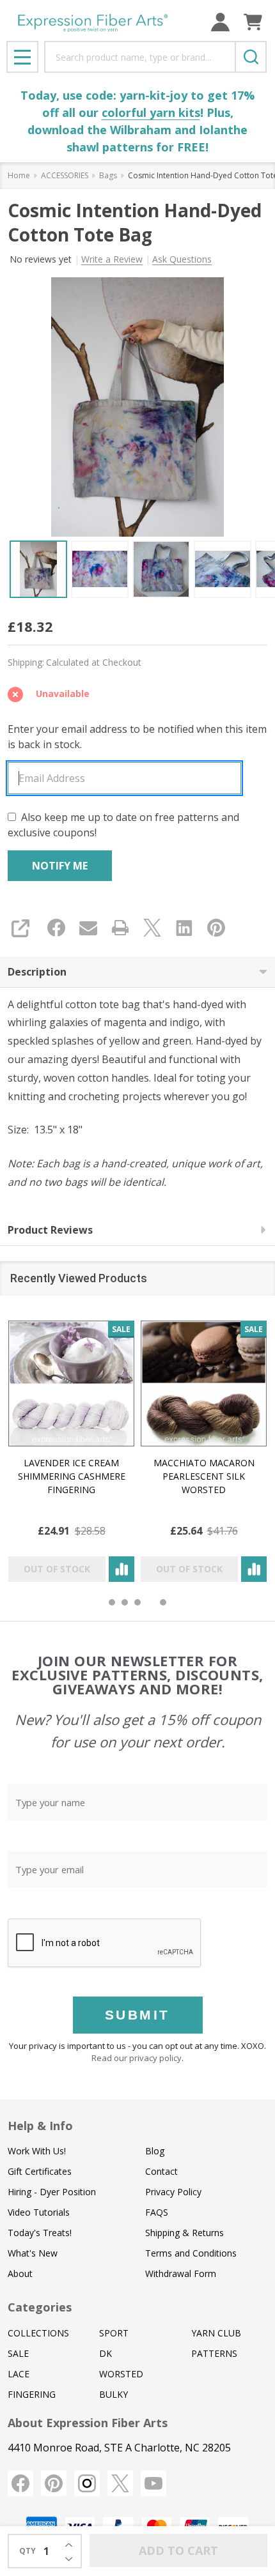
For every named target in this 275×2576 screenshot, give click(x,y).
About (20, 2273)
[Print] (120, 928)
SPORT (114, 2333)
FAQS (157, 2212)
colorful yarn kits (151, 112)
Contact (161, 2171)
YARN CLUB (216, 2333)
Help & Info (40, 2126)
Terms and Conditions (191, 2253)
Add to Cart (178, 2550)
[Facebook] (56, 928)
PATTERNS (214, 2353)
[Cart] (253, 22)
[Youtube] (153, 2483)
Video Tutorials (39, 2212)
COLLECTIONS (38, 2333)
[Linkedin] (184, 928)
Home (19, 175)
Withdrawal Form (181, 2273)
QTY (27, 2551)
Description (37, 972)
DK (106, 2353)
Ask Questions (182, 259)
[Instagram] (87, 2483)
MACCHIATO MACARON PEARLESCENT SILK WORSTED (204, 1476)
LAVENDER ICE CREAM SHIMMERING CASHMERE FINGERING (72, 1476)
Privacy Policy (173, 2192)
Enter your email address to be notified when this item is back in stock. (137, 737)
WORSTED (121, 2374)
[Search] (251, 57)
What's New (33, 2253)
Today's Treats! (40, 2233)
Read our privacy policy (137, 2058)
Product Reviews (50, 1230)
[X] (152, 928)
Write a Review (112, 259)
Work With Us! (37, 2151)
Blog (155, 2151)
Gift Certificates (40, 2171)
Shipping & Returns (185, 2233)
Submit (137, 2015)
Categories (40, 2307)
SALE (18, 2353)
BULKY (114, 2394)
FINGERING (32, 2394)
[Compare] (122, 1569)
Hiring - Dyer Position (52, 2192)
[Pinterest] (216, 928)
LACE (19, 2374)
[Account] (220, 22)
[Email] (88, 928)
